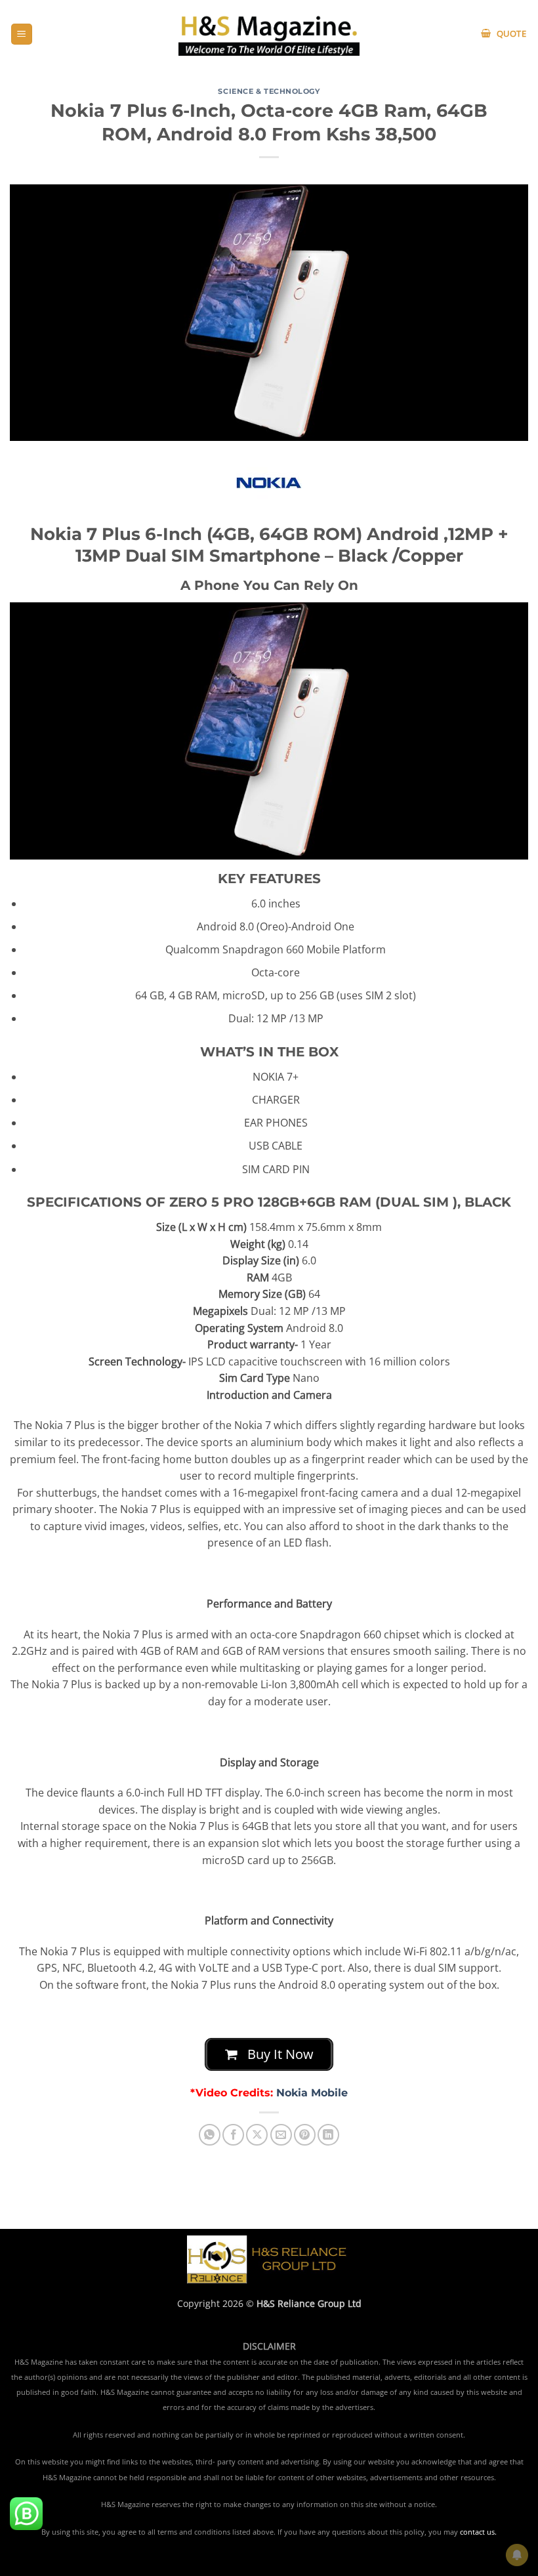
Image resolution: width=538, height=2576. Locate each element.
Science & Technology (269, 91)
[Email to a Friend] (281, 2135)
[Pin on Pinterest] (305, 2135)
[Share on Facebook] (233, 2135)
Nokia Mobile (312, 2093)
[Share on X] (257, 2135)
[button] (22, 34)
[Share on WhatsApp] (210, 2135)
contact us (477, 2532)
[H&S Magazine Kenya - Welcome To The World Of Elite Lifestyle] (269, 34)
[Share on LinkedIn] (328, 2135)
